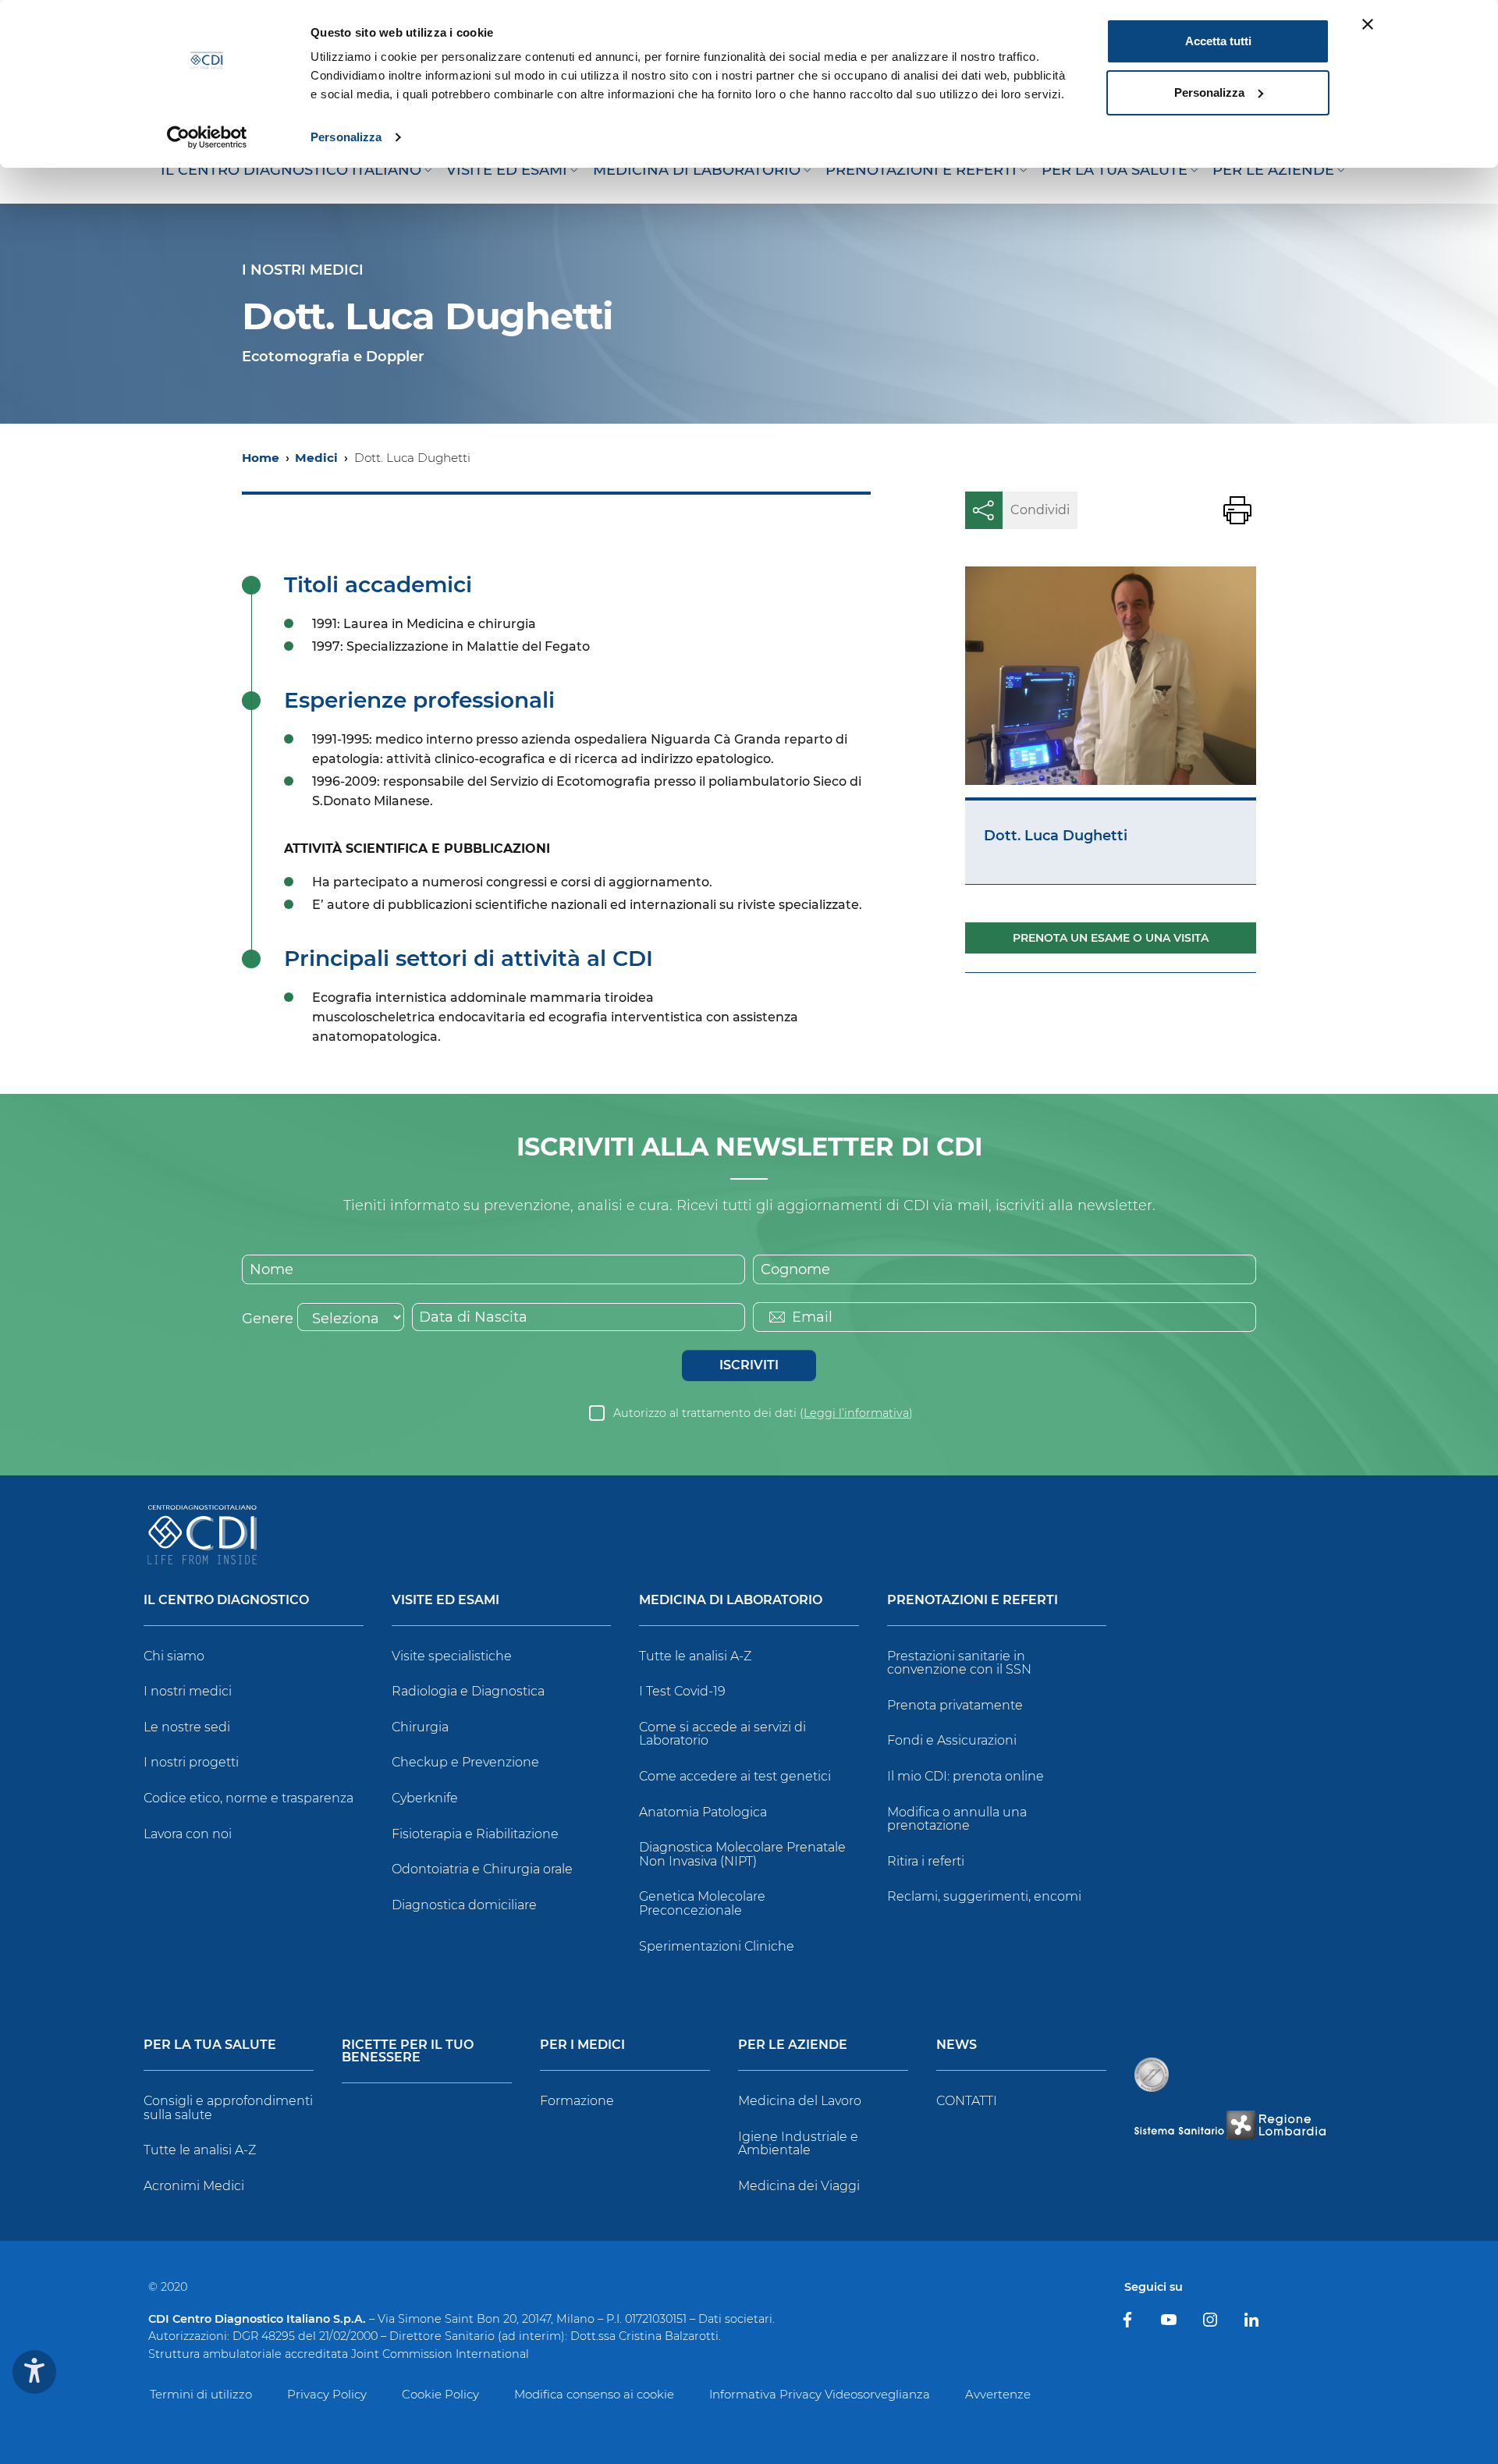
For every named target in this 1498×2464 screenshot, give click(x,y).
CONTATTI (967, 2101)
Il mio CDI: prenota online (966, 1776)
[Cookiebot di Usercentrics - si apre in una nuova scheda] (207, 137)
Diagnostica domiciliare (464, 1905)
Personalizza (346, 137)
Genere (268, 1319)
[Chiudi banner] (1368, 24)
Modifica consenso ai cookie (594, 2394)
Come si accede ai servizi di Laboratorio (722, 1734)
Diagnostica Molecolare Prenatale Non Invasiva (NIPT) (742, 1854)
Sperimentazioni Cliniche (717, 1946)
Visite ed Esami (445, 1601)
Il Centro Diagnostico (226, 1601)
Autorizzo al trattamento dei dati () (763, 1413)
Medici (316, 458)
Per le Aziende (793, 2045)
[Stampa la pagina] (1237, 510)
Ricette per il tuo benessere (408, 2052)
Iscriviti (749, 1365)
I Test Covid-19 (682, 1691)
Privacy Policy (327, 2394)
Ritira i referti (926, 1861)
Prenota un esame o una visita (1111, 938)
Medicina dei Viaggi (799, 2186)
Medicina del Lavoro (800, 2101)
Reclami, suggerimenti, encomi (984, 1896)
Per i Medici (582, 2045)
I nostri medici (188, 1691)
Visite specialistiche (452, 1656)
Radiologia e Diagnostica (468, 1691)
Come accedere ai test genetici (735, 1776)
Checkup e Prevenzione (465, 1762)
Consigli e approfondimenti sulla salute (228, 2108)
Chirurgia (420, 1727)
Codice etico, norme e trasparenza (248, 1798)
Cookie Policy (440, 2394)
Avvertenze (998, 2394)
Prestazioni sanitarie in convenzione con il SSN (959, 1663)
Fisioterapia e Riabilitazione (475, 1834)
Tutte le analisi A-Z (695, 1656)
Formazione (577, 2101)
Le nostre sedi (187, 1727)
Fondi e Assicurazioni (952, 1740)
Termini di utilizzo (201, 2394)
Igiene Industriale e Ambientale (798, 2144)
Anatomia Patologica (703, 1812)
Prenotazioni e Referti (973, 1601)
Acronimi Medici (194, 2186)
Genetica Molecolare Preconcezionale (702, 1903)
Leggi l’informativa (856, 1413)
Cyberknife (425, 1798)
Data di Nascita (473, 1317)
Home (261, 458)
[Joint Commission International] (1152, 2075)
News (957, 2045)
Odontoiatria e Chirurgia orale (482, 1869)
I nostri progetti (191, 1762)
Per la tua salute (210, 2045)
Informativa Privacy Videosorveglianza (820, 2394)
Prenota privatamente (955, 1705)
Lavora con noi (188, 1834)
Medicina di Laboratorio (731, 1601)
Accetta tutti (1218, 41)
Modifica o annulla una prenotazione (957, 1819)
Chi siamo (174, 1656)
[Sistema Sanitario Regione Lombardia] (1230, 2125)
